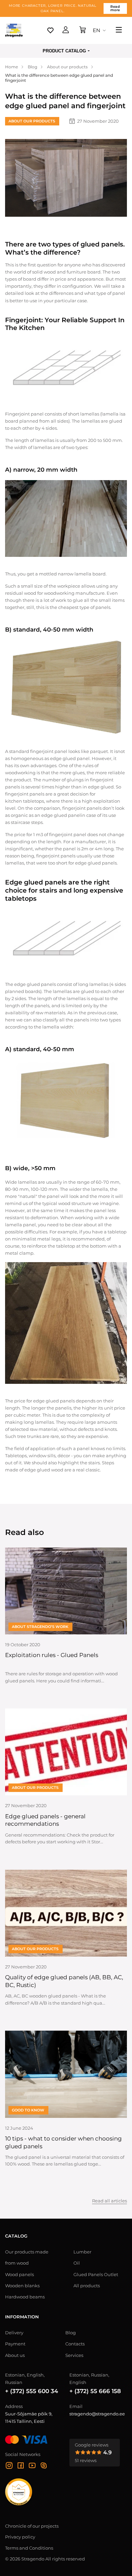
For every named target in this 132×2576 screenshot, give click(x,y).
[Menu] (119, 30)
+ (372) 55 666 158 (95, 2391)
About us (15, 2355)
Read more (115, 8)
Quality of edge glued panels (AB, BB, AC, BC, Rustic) (64, 1981)
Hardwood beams (25, 2297)
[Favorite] (50, 30)
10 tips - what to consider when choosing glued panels (63, 2142)
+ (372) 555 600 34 (32, 2391)
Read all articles (109, 2201)
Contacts (75, 2344)
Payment (15, 2344)
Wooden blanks (22, 2286)
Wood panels (19, 2274)
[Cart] (83, 30)
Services (74, 2355)
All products (87, 2286)
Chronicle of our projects (32, 2526)
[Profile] (66, 30)
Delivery (14, 2333)
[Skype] (44, 2466)
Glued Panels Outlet (96, 2274)
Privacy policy (20, 2537)
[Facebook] (21, 2466)
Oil (77, 2263)
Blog (71, 2333)
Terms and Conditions (29, 2548)
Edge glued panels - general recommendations (45, 1820)
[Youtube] (32, 2466)
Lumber (82, 2252)
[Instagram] (9, 2466)
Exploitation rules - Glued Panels (52, 1655)
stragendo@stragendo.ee (97, 2414)
